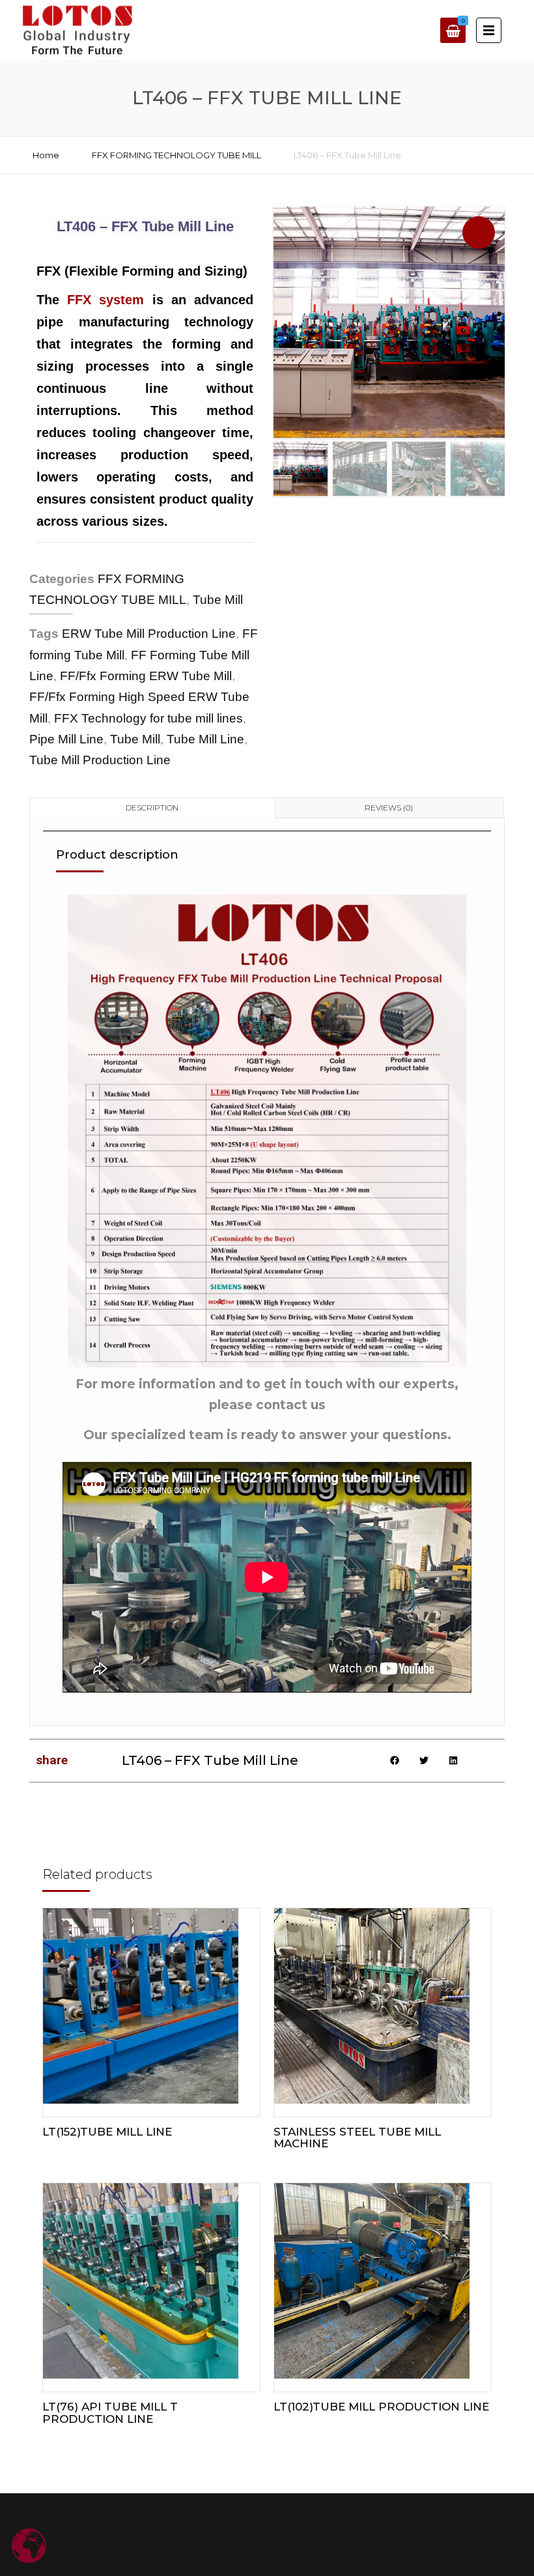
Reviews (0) (389, 808)
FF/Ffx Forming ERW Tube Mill (146, 676)
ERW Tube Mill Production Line (149, 634)
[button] (479, 233)
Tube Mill (218, 600)
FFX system (105, 300)
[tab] (152, 808)
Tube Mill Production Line (100, 760)
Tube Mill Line (205, 739)
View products (382, 2294)
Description (152, 808)
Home (46, 155)
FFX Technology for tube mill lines (148, 718)
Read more (151, 2018)
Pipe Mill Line (66, 739)
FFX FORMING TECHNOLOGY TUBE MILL (176, 155)
